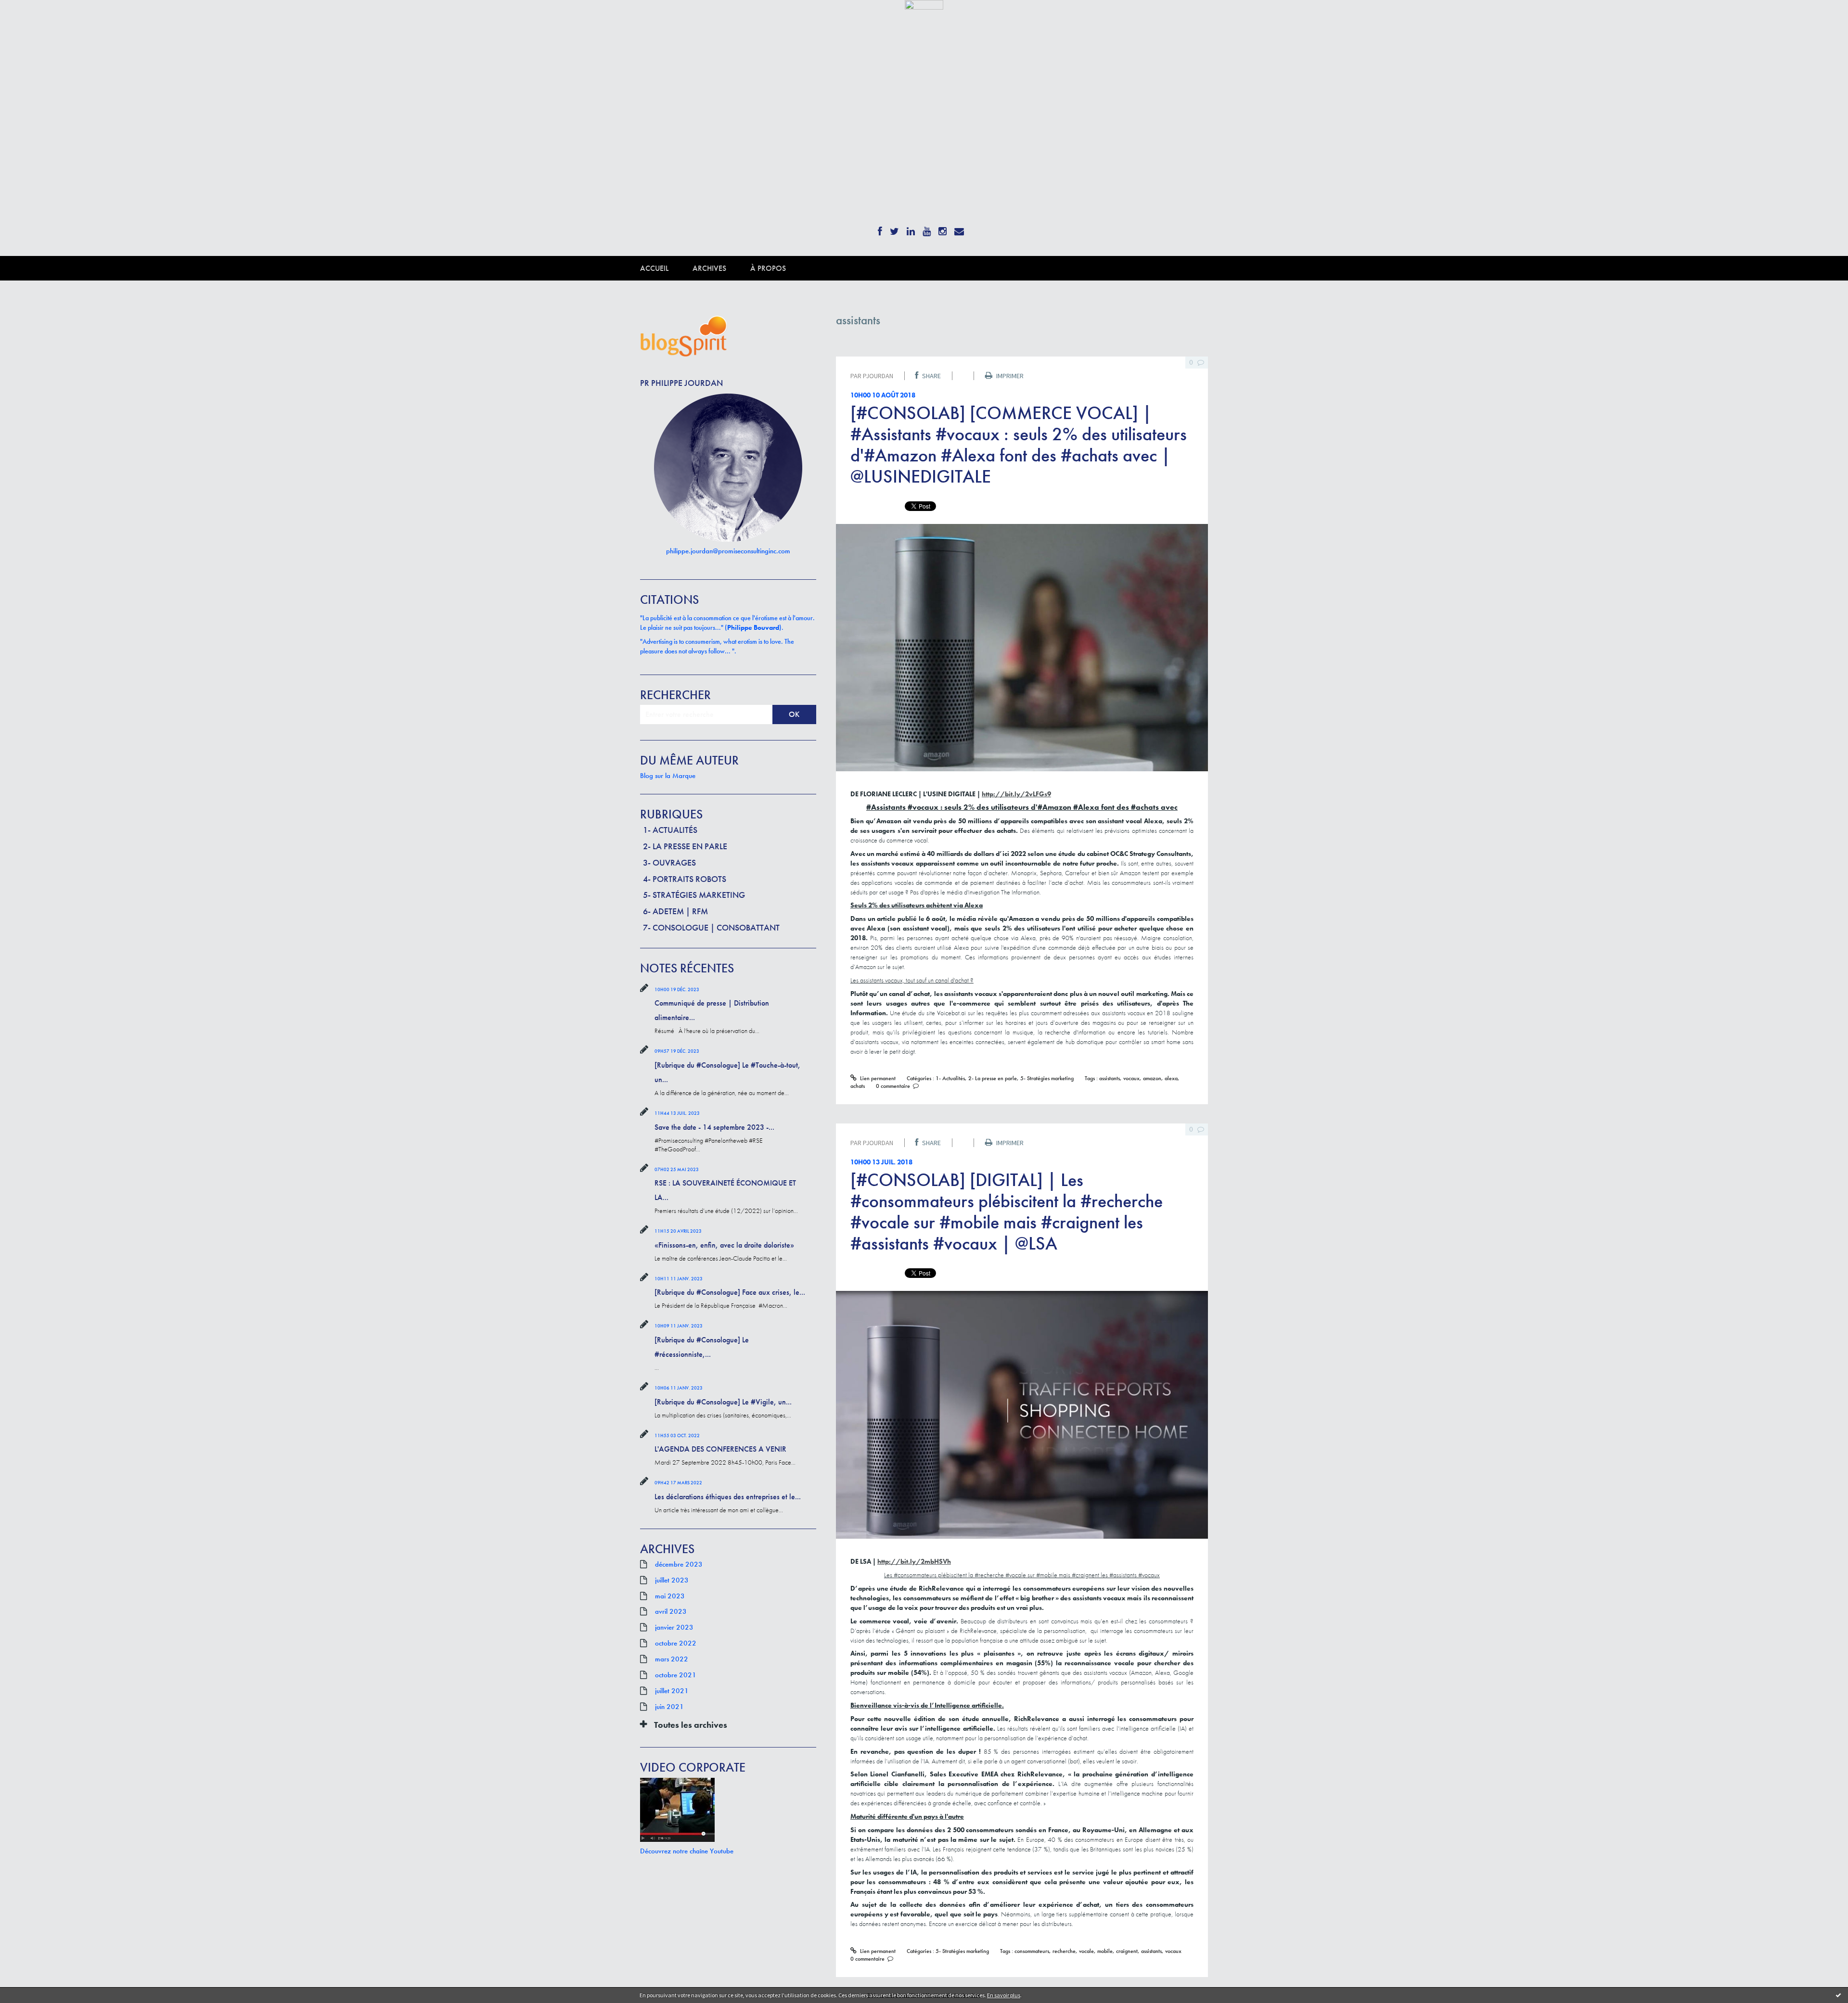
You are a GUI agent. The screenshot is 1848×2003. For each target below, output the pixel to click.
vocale (1086, 1951)
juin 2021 (669, 1707)
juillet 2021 (672, 1691)
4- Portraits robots (685, 879)
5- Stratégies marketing (694, 895)
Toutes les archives (691, 1725)
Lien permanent (877, 1078)
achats (858, 1086)
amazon (1152, 1078)
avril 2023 (671, 1611)
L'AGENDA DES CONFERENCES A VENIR (720, 1449)
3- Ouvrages (669, 862)
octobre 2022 (676, 1643)
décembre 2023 (679, 1564)
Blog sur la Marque (668, 776)
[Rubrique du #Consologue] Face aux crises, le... (730, 1292)
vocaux (1131, 1078)
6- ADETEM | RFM (675, 911)
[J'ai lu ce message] (1838, 1995)
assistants (1110, 1078)
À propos (768, 268)
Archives (709, 268)
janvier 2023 (674, 1627)
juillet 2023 (672, 1580)
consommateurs (1032, 1951)
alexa (1171, 1078)
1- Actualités (670, 830)
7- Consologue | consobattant (711, 927)
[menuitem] (666, 268)
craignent (1127, 1951)
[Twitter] (894, 228)
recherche (1064, 1951)
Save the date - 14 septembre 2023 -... (714, 1127)
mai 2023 (670, 1596)
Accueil (654, 268)
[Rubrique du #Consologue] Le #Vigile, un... (723, 1402)
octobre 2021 (676, 1675)
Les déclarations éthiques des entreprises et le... (728, 1497)
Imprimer (1009, 376)
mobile (1105, 1951)
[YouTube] (927, 228)
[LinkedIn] (911, 228)
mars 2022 (672, 1659)
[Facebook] (880, 228)
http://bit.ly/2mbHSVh (914, 1561)
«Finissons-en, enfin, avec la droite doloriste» (724, 1245)
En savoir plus (1004, 1995)
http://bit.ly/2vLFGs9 (1016, 794)
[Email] (959, 228)
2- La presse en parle (685, 846)
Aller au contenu (32, 18)
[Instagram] (943, 228)
